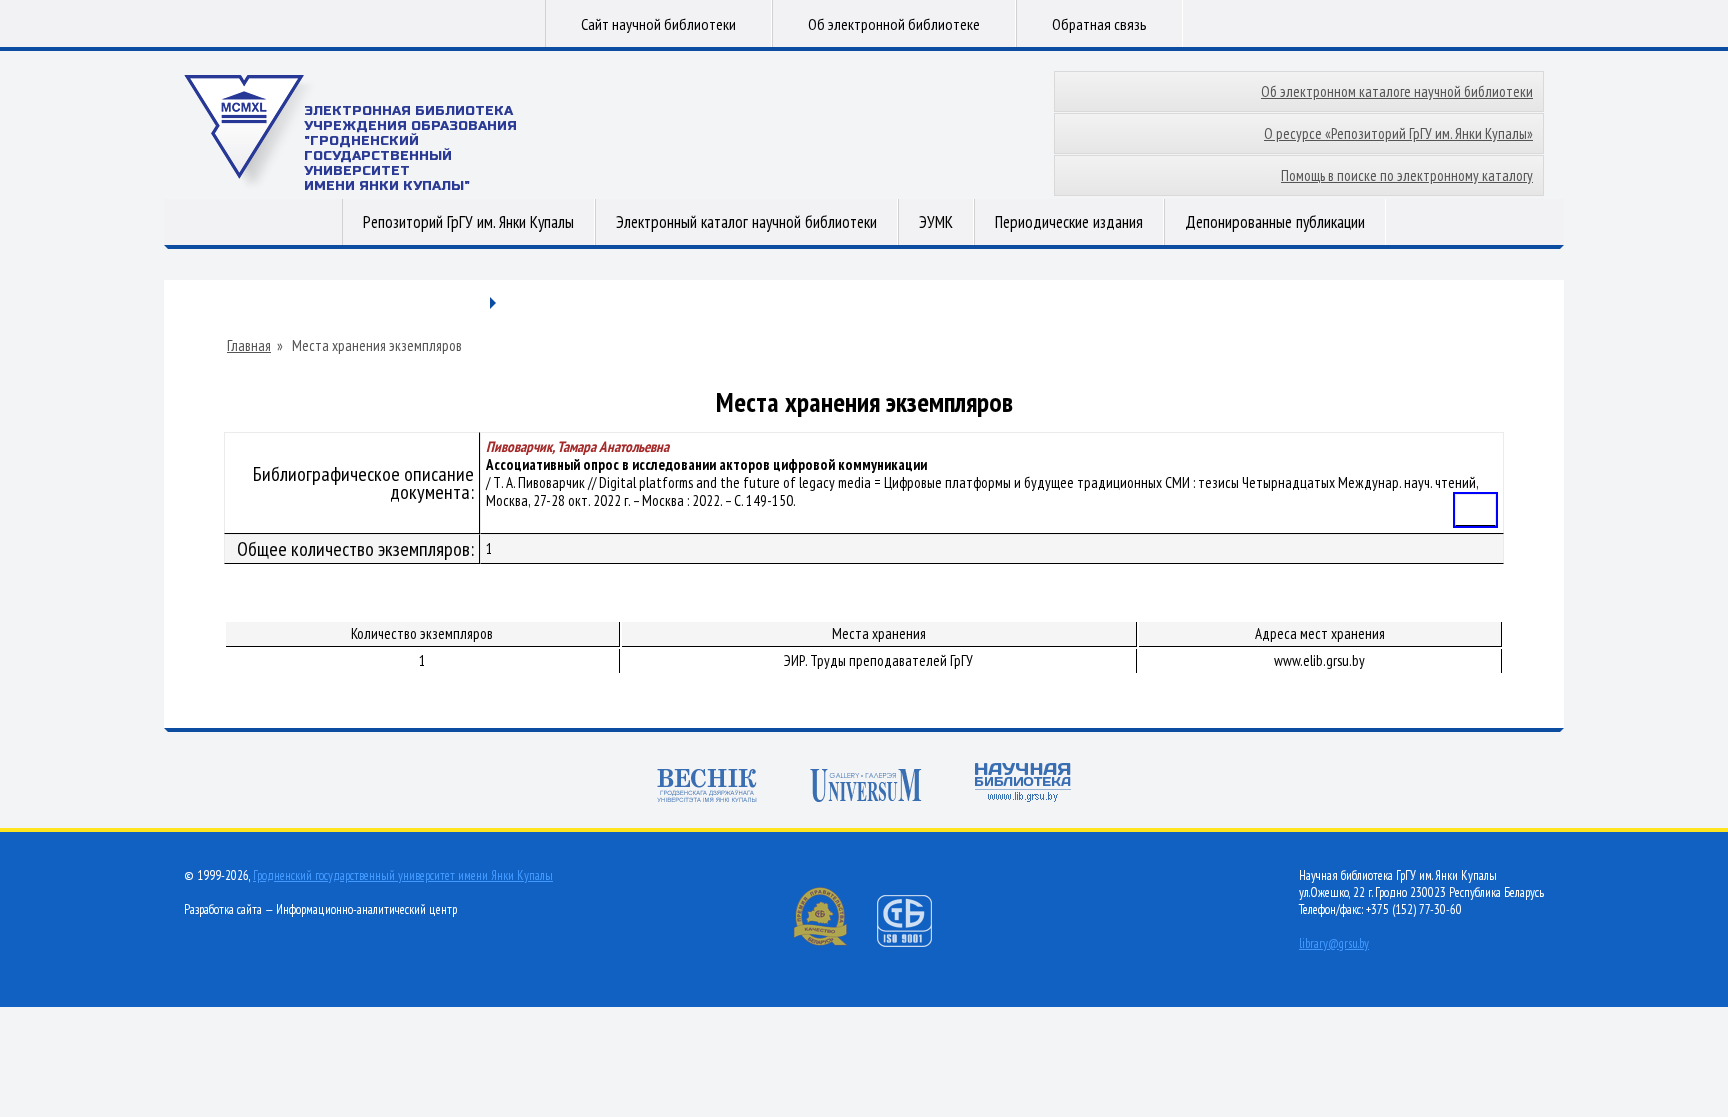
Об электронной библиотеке (894, 24)
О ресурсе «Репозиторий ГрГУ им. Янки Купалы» (1398, 133)
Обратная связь (1099, 24)
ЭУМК (936, 222)
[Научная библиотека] (1023, 784)
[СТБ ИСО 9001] (917, 942)
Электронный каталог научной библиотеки (746, 222)
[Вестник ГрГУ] (707, 787)
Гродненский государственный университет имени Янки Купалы (403, 875)
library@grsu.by (1334, 943)
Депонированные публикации (1275, 222)
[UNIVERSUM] (866, 787)
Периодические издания (1069, 222)
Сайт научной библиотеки (658, 24)
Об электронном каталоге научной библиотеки (1397, 91)
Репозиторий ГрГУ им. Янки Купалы (468, 222)
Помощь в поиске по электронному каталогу (1407, 175)
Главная (249, 346)
